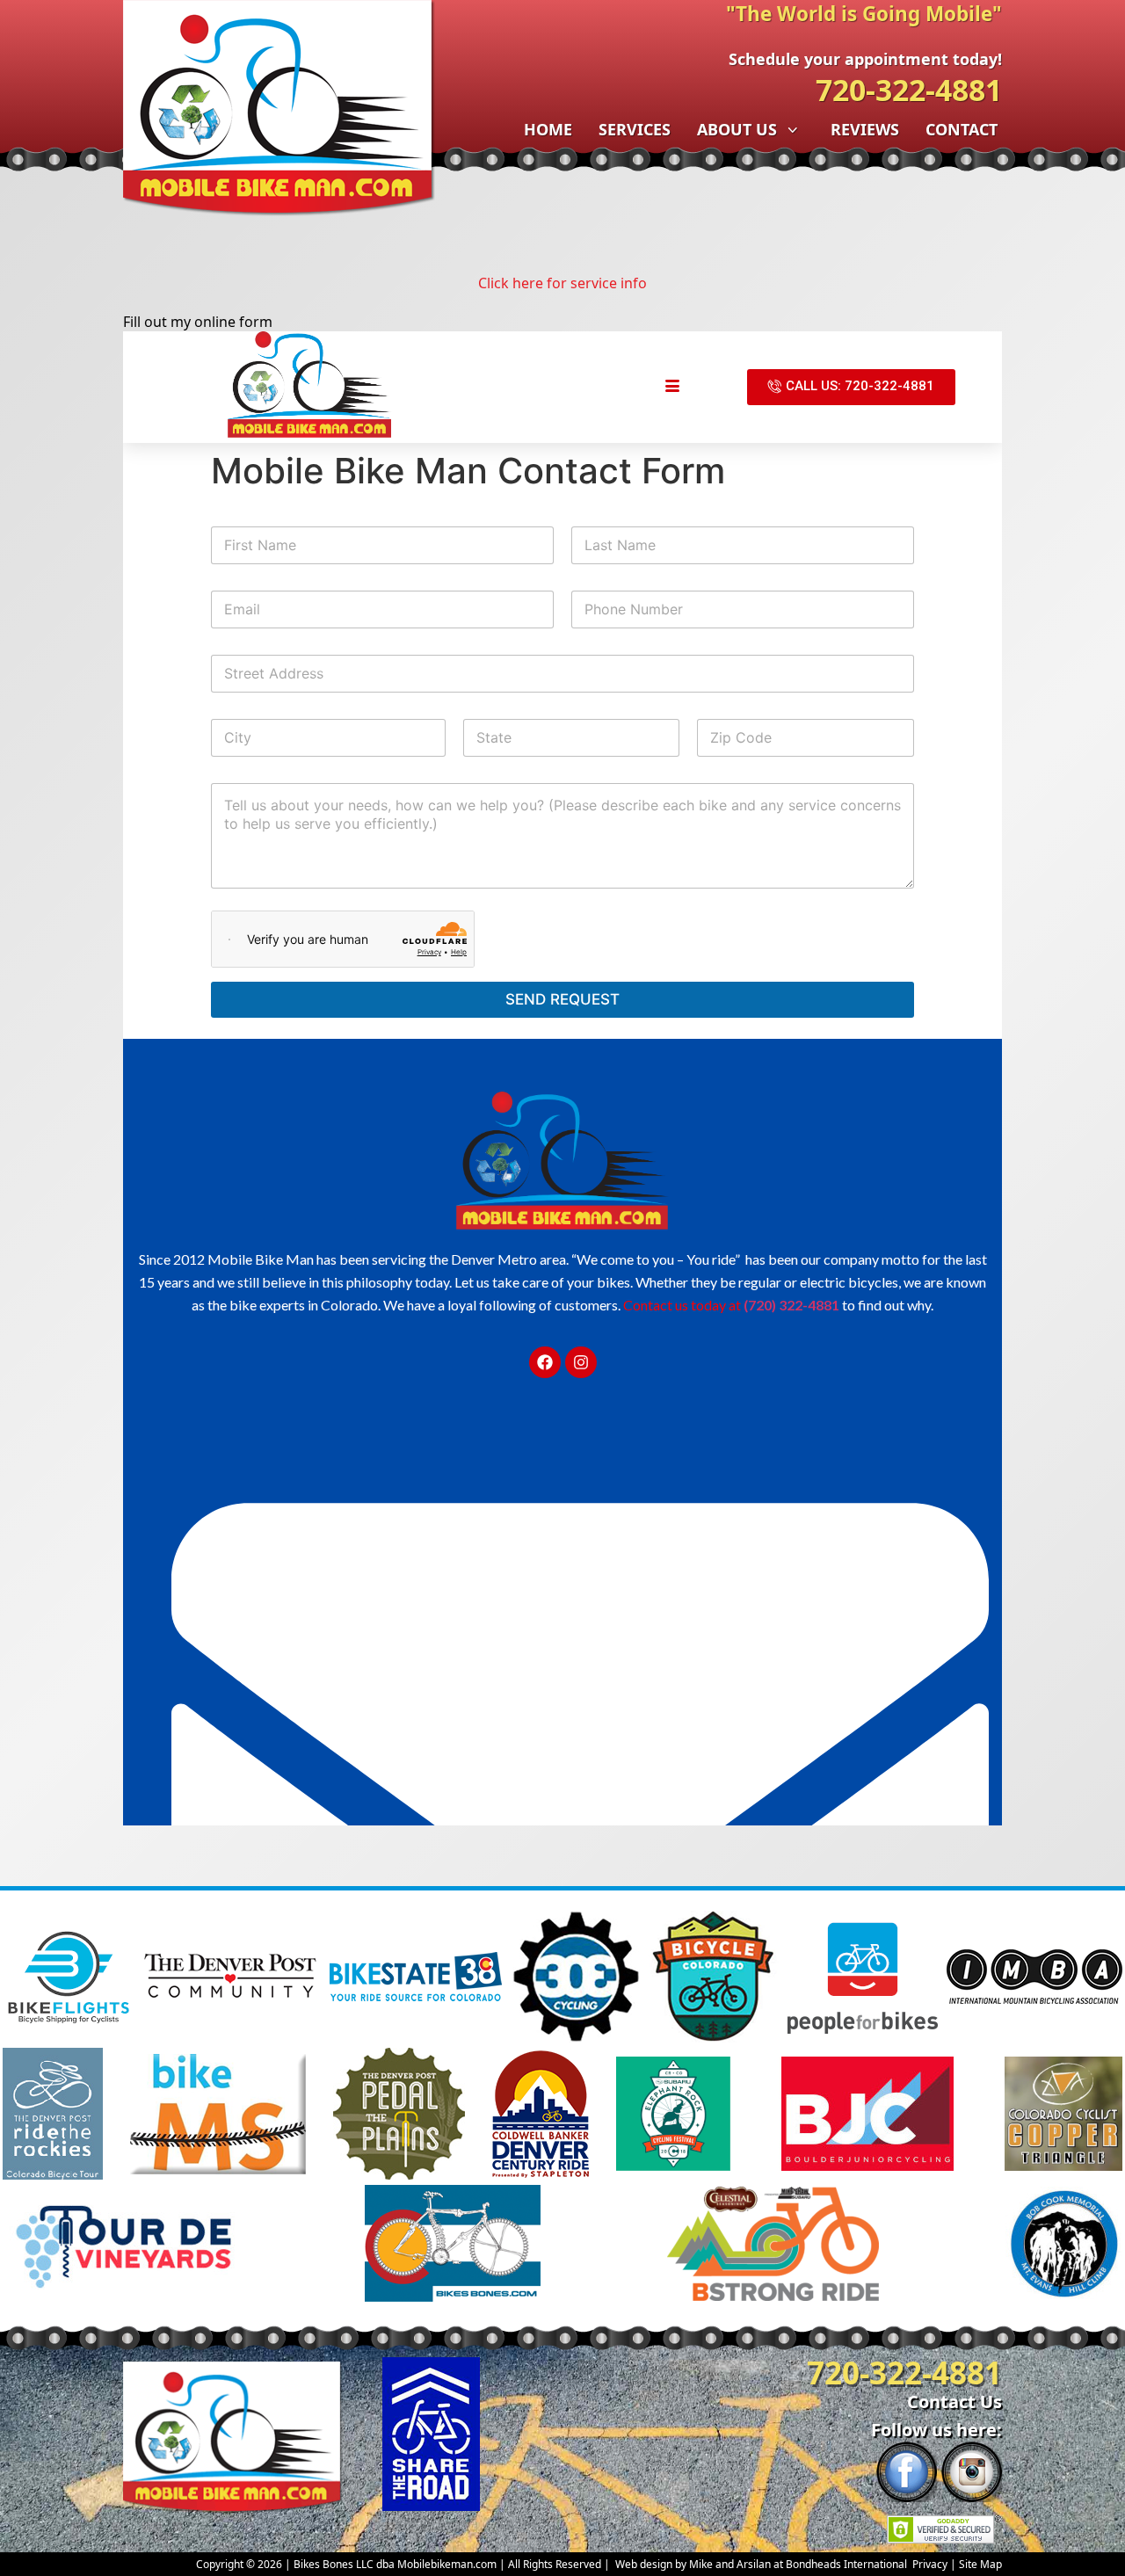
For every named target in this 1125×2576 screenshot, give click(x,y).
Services (635, 129)
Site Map (980, 2564)
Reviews (865, 129)
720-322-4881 (909, 90)
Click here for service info (562, 283)
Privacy (930, 2564)
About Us (737, 129)
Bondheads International (846, 2564)
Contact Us (954, 2402)
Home (548, 129)
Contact (962, 129)
